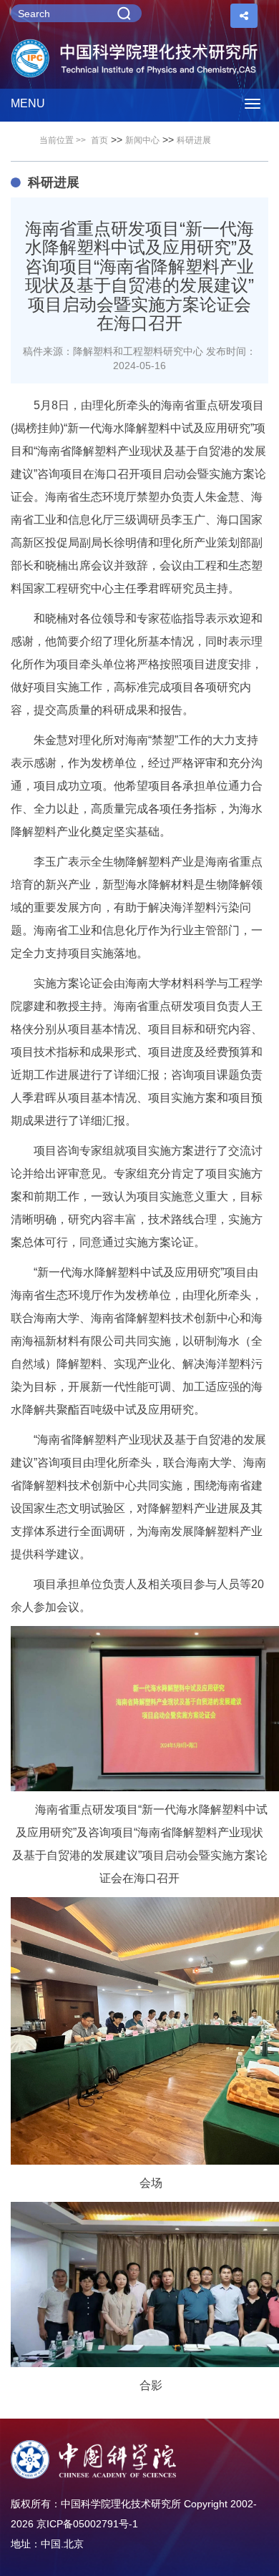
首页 (99, 140)
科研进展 (194, 140)
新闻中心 (142, 140)
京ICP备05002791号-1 (87, 2524)
